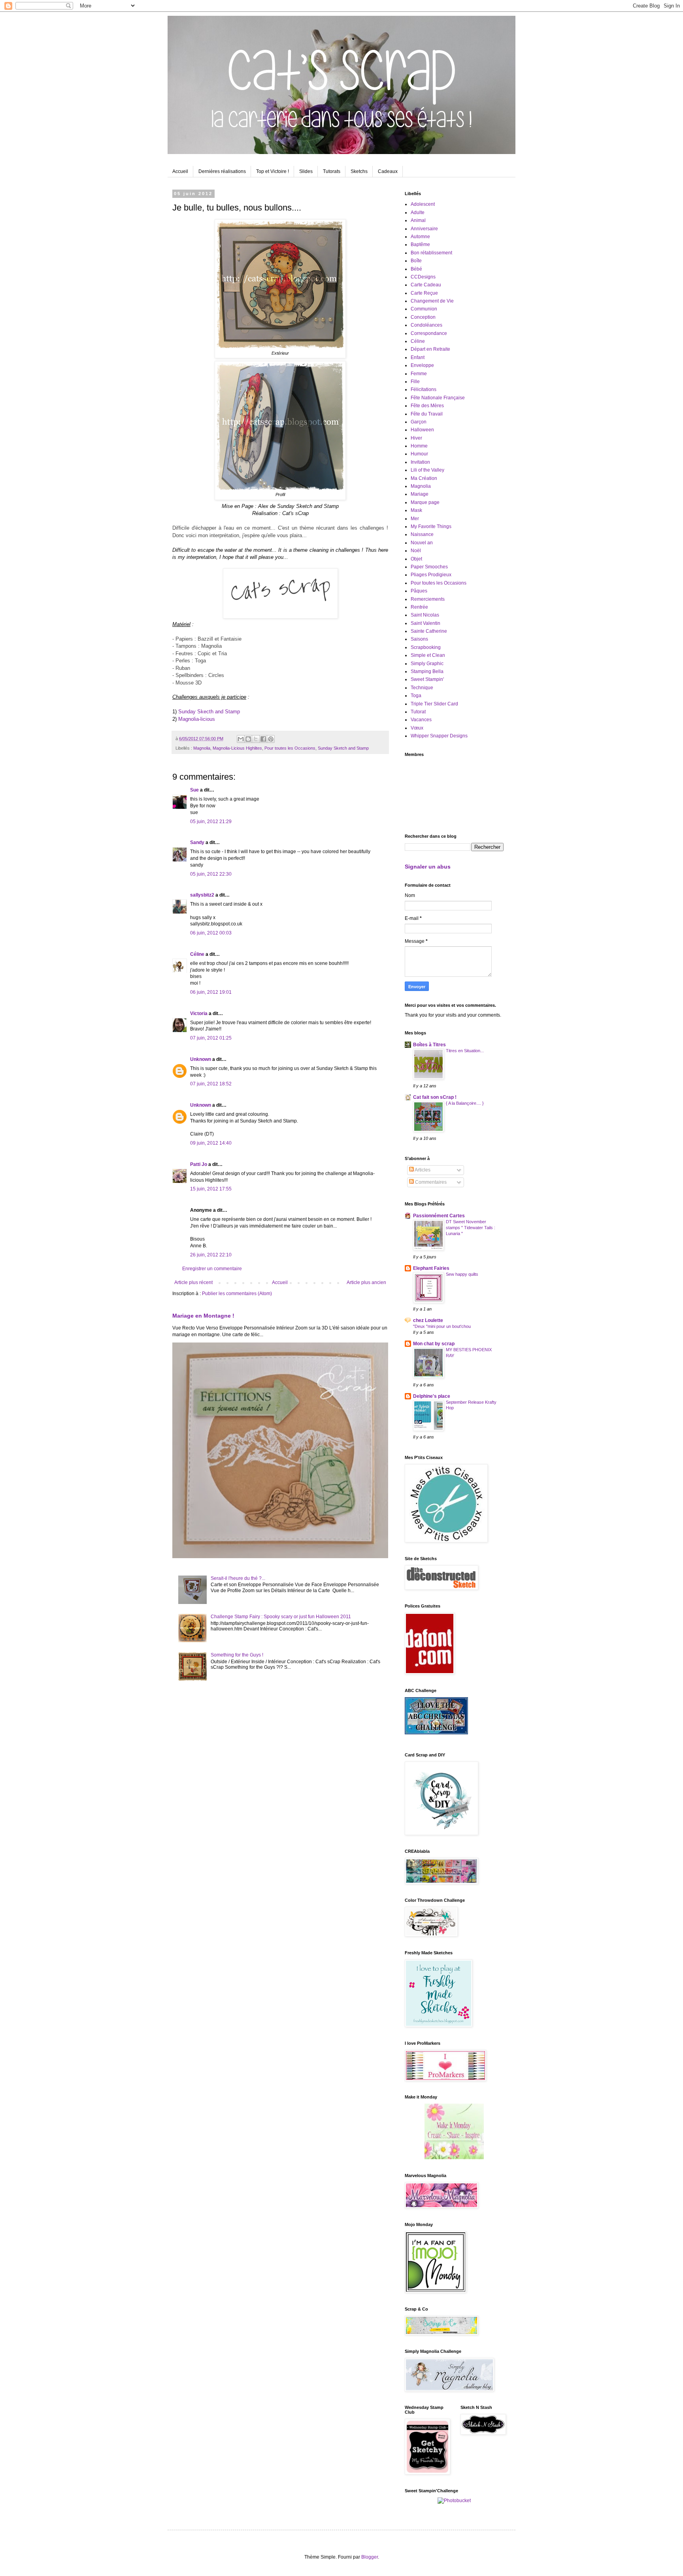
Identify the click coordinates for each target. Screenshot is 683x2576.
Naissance (422, 534)
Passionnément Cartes (439, 1216)
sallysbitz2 (202, 895)
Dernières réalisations (222, 171)
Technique (422, 688)
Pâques (419, 591)
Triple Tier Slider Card (434, 704)
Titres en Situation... (465, 1051)
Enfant (418, 357)
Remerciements (428, 599)
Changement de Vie (432, 301)
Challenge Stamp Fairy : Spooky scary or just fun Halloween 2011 (281, 1617)
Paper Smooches (429, 567)
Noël (416, 551)
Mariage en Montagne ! (203, 1316)
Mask (416, 510)
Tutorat (418, 712)
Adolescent (423, 204)
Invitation (420, 462)
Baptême (420, 244)
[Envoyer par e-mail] (241, 739)
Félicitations (424, 389)
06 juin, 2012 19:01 (211, 992)
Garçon (419, 422)
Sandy (197, 842)
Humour (419, 454)
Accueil (180, 171)
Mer (415, 519)
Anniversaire (424, 229)
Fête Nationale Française (438, 398)
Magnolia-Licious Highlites (237, 748)
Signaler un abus (428, 867)
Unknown (201, 1059)
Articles (422, 1170)
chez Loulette (428, 1320)
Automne (420, 237)
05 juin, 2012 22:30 (211, 874)
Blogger (370, 2557)
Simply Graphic (427, 664)
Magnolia (202, 748)
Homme (419, 446)
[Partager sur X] (256, 739)
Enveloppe (422, 365)
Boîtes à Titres (429, 1045)
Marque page (425, 502)
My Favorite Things (431, 526)
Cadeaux (388, 171)
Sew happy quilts (462, 1274)
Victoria (199, 1013)
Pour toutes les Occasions (290, 748)
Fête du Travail (427, 414)
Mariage (420, 494)
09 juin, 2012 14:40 (211, 1143)
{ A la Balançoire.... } (465, 1103)
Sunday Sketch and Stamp (343, 748)
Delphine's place (432, 1396)
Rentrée (419, 607)
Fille (415, 382)
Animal (418, 220)
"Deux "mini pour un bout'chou (442, 1326)
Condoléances (426, 325)
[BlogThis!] (248, 739)
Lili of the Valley (427, 470)
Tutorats (332, 171)
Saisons (419, 639)
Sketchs (359, 171)
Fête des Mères (427, 406)
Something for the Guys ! (237, 1655)
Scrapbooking (426, 647)
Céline (197, 954)
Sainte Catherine (429, 631)
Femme (419, 374)
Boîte (416, 261)
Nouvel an (422, 543)
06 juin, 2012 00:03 (211, 933)
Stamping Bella (427, 671)
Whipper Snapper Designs (439, 736)
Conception (423, 317)
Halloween (422, 430)
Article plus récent (193, 1282)
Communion (424, 309)
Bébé (416, 269)
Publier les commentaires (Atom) (237, 1294)
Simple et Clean (428, 655)
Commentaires (430, 1182)
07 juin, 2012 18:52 (211, 1084)
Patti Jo (199, 1164)
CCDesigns (423, 277)
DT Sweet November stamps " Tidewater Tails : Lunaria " (471, 1228)
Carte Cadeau (426, 285)
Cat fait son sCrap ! (435, 1097)
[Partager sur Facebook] (263, 739)
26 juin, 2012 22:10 (211, 1255)
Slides (306, 171)
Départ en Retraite (430, 349)
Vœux (417, 728)
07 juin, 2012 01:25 (211, 1038)
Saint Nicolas (425, 615)
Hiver (416, 438)
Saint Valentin (425, 623)
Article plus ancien (366, 1282)
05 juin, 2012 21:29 (211, 822)
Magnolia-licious (197, 719)
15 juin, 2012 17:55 (211, 1189)
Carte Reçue (424, 293)
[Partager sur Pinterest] (271, 739)
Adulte (418, 212)
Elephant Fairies (431, 1268)
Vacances (421, 720)
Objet (416, 559)
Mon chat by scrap (434, 1344)
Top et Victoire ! (273, 171)
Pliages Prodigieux (431, 575)
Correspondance (429, 333)
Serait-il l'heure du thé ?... (238, 1578)
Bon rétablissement (431, 253)
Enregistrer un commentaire (212, 1269)
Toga (416, 696)
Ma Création (424, 478)
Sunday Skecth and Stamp (209, 712)
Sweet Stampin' (427, 679)
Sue (194, 790)
